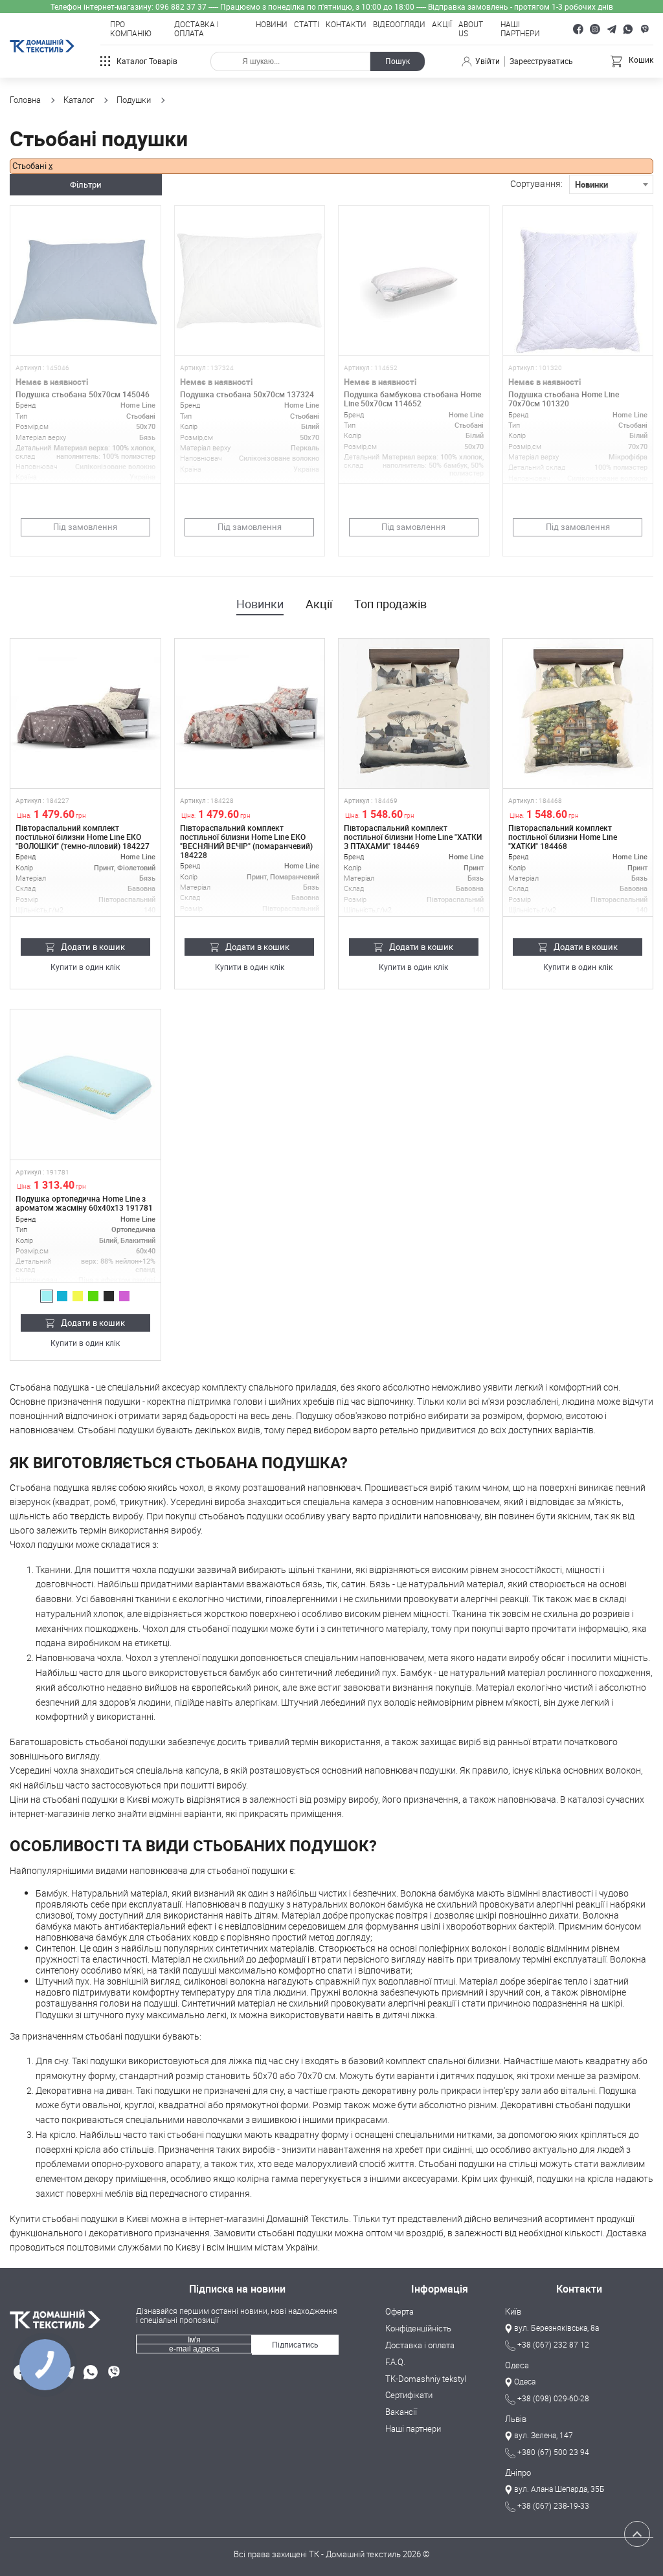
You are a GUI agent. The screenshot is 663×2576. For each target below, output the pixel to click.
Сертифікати (409, 2395)
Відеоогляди (399, 25)
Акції (442, 25)
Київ (513, 2312)
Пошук (398, 61)
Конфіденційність (418, 2329)
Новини (272, 25)
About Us (471, 29)
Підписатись (295, 2345)
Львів (516, 2419)
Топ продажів (390, 604)
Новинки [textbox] (591, 184)
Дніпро (518, 2473)
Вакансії (401, 2412)
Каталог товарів (147, 61)
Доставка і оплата (197, 29)
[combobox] (611, 184)
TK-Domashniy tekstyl (426, 2379)
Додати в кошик (93, 947)
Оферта (399, 2312)
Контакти (346, 25)
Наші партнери (520, 29)
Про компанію (131, 29)
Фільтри (86, 184)
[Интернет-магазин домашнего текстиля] (68, 2319)
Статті (307, 25)
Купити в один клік (85, 968)
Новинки (260, 604)
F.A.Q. (395, 2362)
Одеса (517, 2366)
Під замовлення (85, 527)
